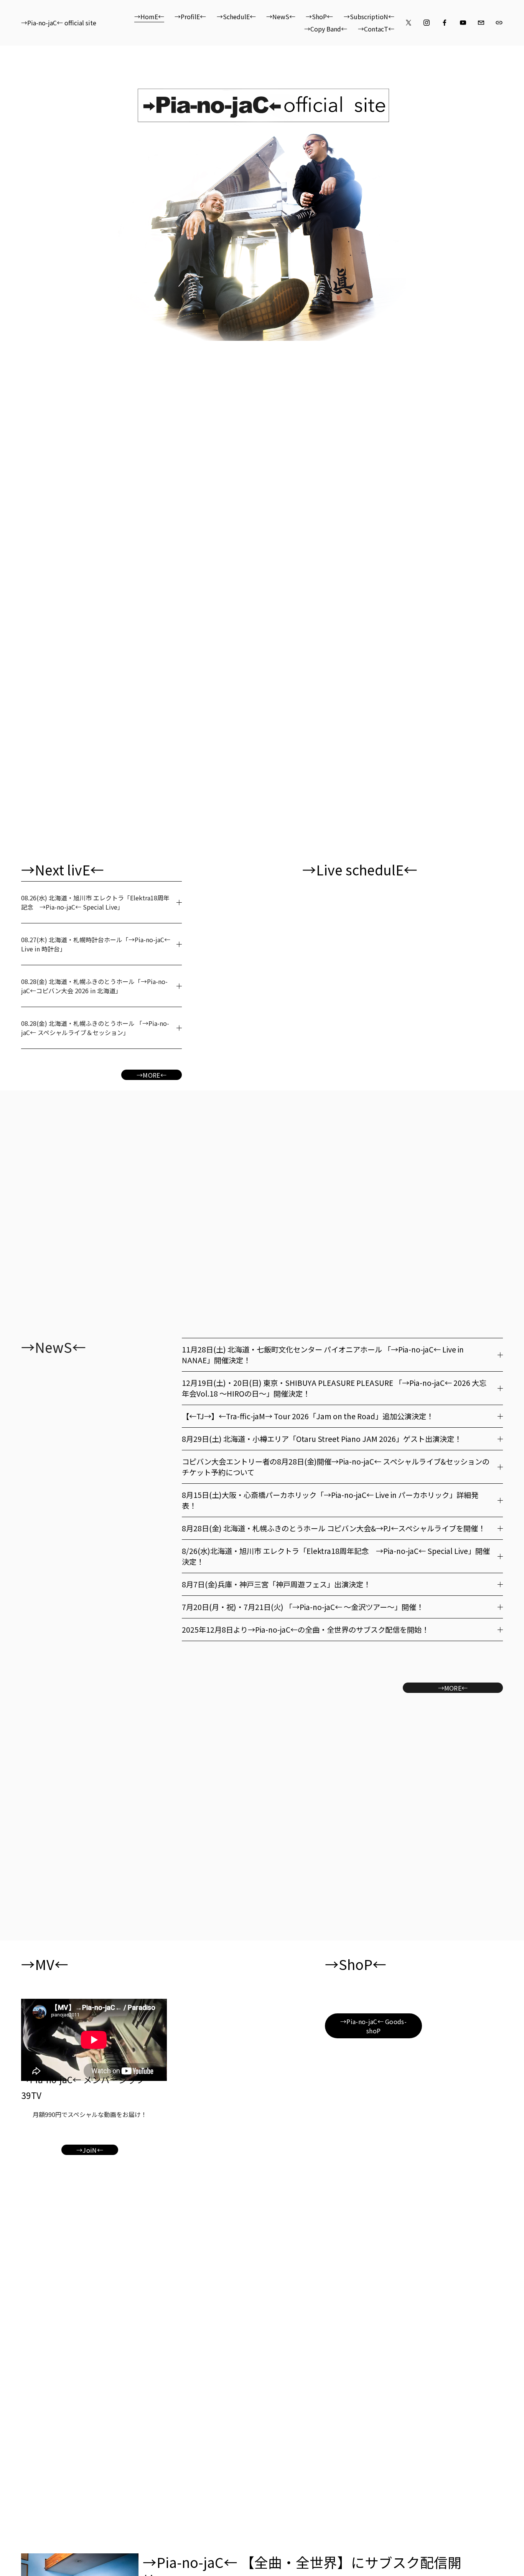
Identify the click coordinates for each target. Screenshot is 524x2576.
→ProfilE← (190, 17)
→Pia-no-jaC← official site (59, 23)
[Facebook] (445, 23)
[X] (409, 23)
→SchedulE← (236, 17)
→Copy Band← (326, 29)
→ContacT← (376, 29)
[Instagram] (427, 23)
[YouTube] (463, 23)
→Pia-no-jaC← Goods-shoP (373, 2026)
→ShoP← (319, 17)
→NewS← (281, 17)
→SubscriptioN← (369, 17)
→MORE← (152, 1075)
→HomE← (149, 17)
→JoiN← (90, 2150)
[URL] (499, 23)
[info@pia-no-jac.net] (481, 23)
